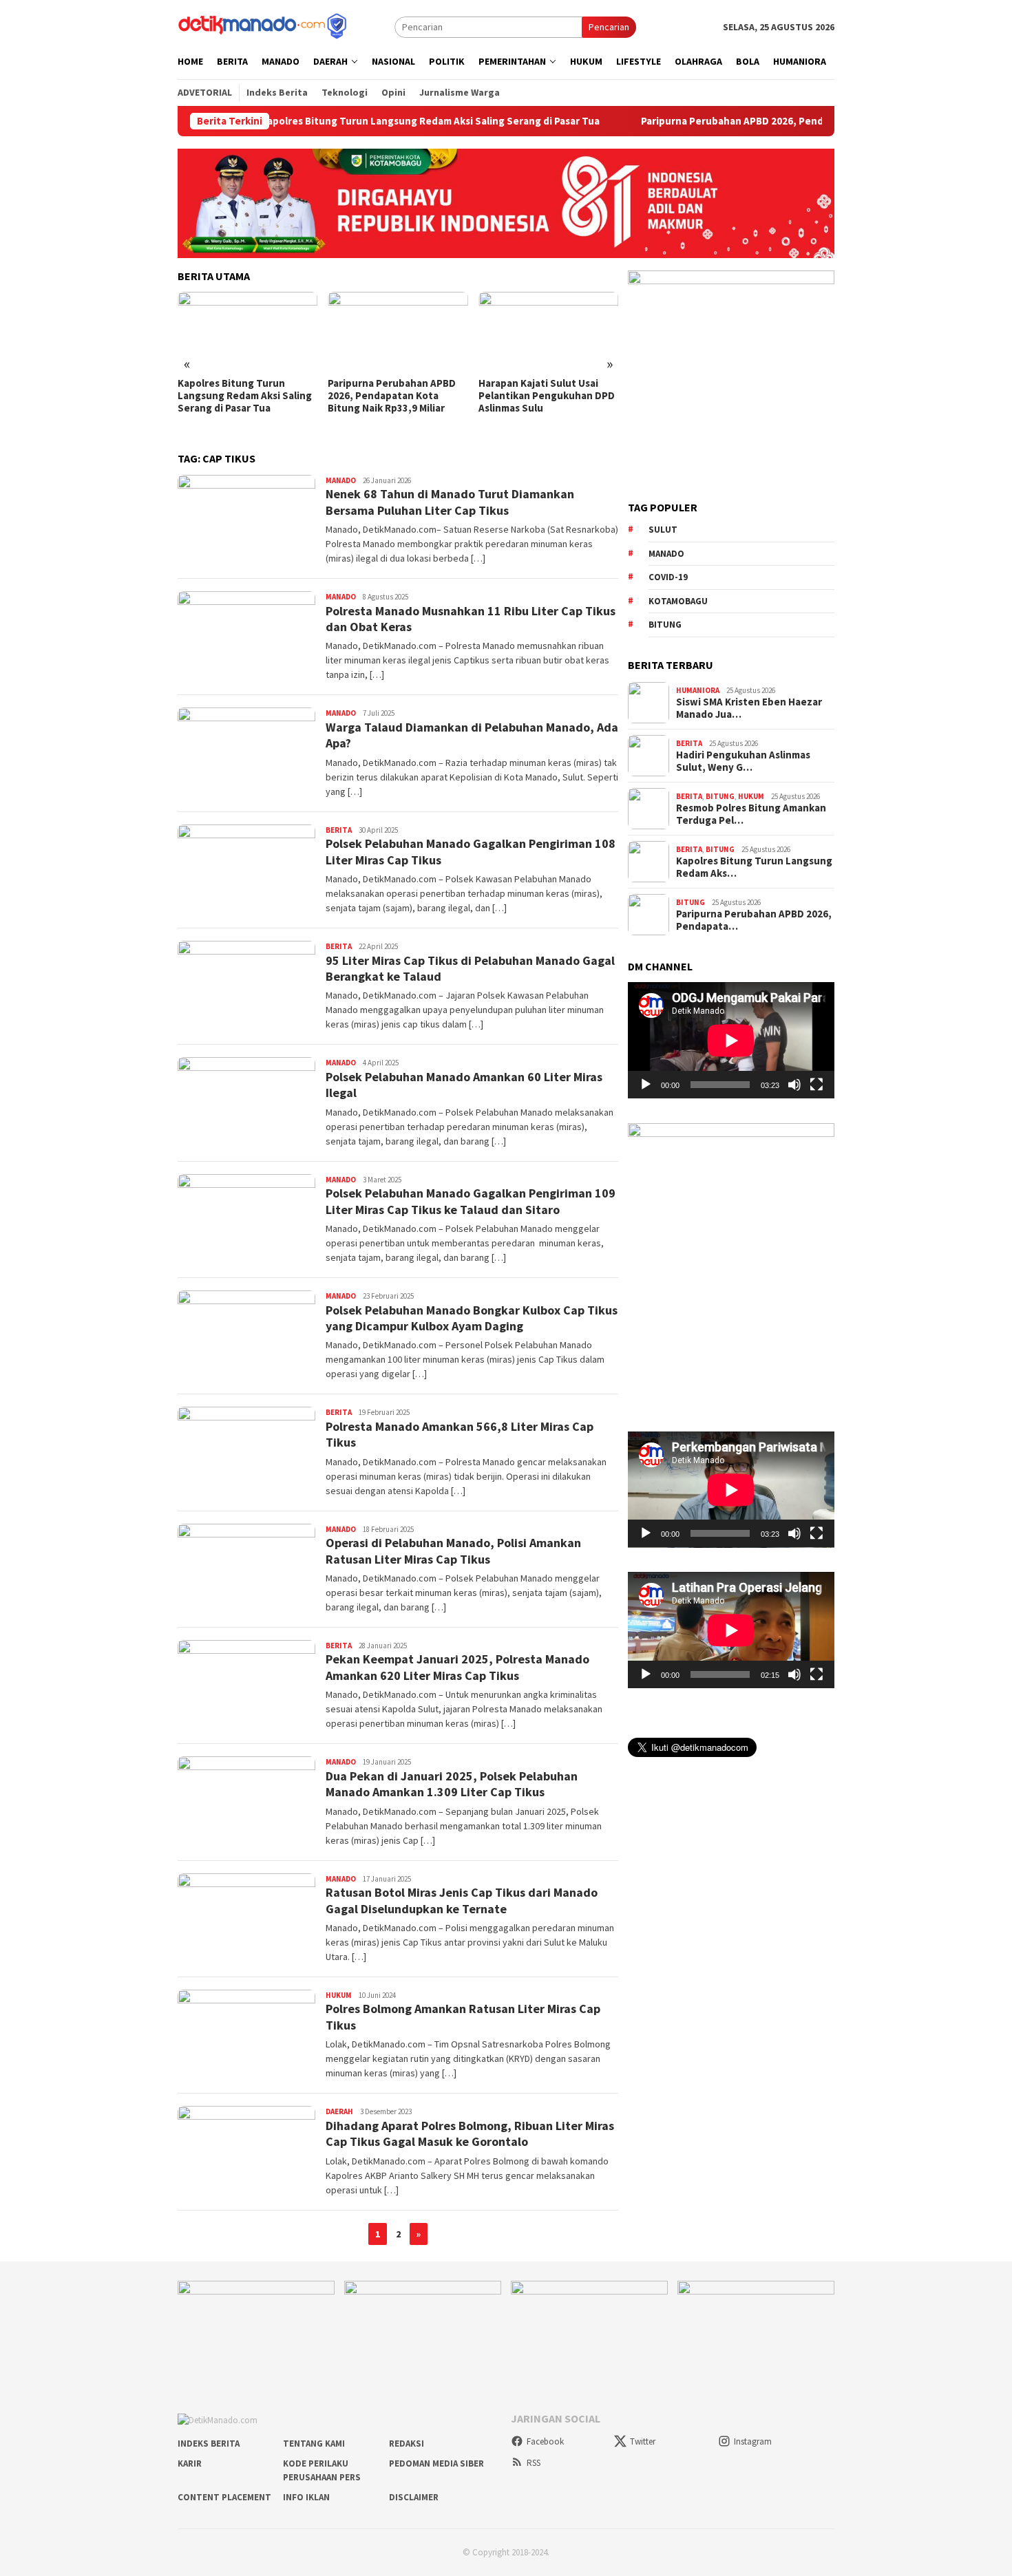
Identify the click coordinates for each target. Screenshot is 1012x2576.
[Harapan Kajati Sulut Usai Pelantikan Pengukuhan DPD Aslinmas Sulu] (398, 331)
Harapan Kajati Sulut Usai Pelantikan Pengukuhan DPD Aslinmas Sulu (396, 396)
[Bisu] (794, 1085)
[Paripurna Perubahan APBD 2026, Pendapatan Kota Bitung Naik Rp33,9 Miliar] (247, 331)
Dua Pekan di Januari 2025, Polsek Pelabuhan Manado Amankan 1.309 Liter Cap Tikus (452, 1784)
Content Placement (224, 2497)
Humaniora (698, 690)
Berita (339, 830)
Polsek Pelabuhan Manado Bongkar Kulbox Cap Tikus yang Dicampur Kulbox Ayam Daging (472, 1318)
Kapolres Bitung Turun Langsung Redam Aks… (754, 867)
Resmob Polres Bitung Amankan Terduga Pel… (751, 814)
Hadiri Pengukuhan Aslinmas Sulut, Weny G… (743, 761)
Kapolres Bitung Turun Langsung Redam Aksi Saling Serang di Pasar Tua (341, 121)
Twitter (643, 2441)
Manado (341, 480)
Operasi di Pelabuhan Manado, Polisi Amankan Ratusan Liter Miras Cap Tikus (453, 1551)
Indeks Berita (209, 2444)
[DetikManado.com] (264, 25)
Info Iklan (306, 2497)
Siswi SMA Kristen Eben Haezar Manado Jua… (749, 708)
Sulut (663, 530)
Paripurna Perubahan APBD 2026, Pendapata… (754, 920)
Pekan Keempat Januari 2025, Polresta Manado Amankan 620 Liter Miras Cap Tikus (457, 1667)
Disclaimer (414, 2497)
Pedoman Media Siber (436, 2463)
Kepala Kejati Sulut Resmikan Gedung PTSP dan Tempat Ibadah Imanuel (548, 396)
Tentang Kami (314, 2444)
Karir (190, 2463)
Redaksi (407, 2444)
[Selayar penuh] (816, 1085)
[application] (731, 1040)
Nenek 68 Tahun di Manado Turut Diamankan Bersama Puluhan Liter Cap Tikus (450, 502)
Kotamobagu (678, 600)
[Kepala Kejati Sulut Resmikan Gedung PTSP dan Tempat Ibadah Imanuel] (548, 331)
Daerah (339, 2111)
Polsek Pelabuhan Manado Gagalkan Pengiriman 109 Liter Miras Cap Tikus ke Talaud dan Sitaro (471, 1201)
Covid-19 (668, 577)
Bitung (665, 625)
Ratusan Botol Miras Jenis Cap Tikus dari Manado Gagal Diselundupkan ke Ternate (462, 1900)
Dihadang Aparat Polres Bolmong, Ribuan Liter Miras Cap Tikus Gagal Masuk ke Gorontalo (470, 2133)
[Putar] (646, 1085)
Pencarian (609, 27)
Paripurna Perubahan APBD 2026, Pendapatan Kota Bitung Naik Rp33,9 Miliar (732, 121)
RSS (534, 2463)
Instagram (753, 2441)
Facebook (545, 2441)
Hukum (339, 1995)
